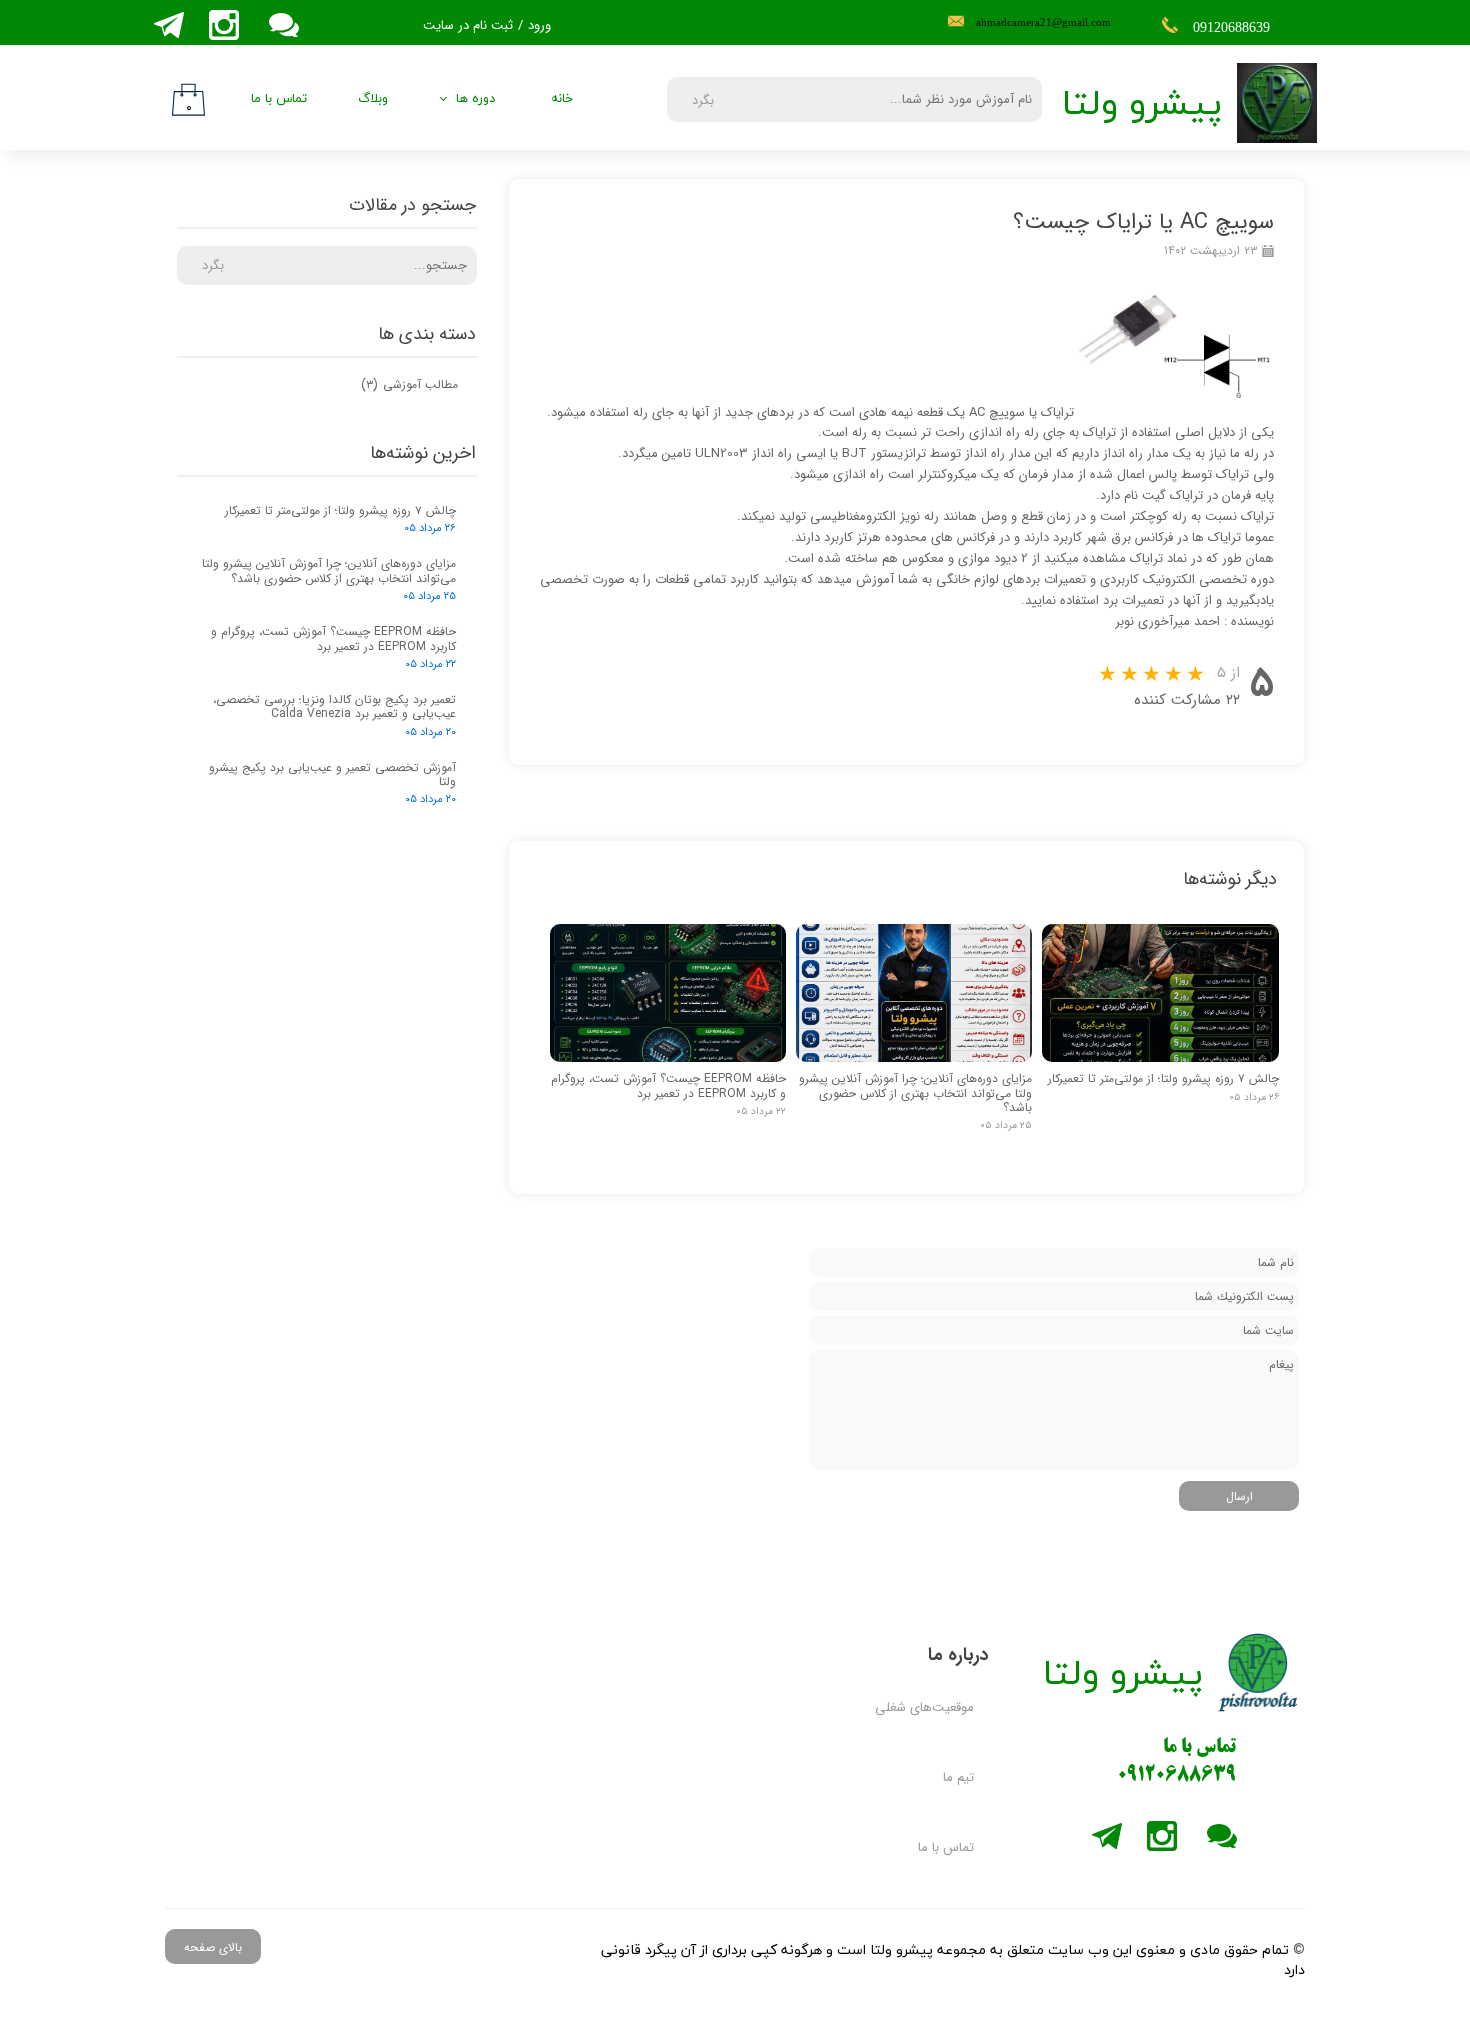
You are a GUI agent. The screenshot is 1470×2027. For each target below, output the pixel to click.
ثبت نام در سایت (468, 25)
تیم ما (958, 1777)
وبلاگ (373, 99)
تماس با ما (279, 99)
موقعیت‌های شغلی (924, 1707)
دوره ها (475, 99)
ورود (539, 25)
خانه (562, 99)
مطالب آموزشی (409, 384)
